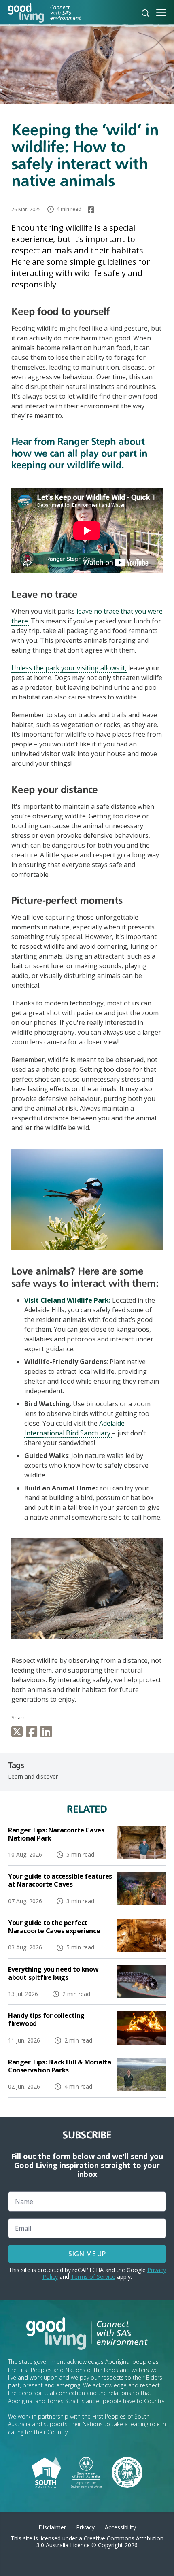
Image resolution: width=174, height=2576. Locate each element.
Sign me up (87, 2254)
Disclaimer (52, 2527)
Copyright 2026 (118, 2545)
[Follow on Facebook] (91, 210)
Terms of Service (93, 2277)
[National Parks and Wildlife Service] (127, 2472)
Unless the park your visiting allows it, (69, 668)
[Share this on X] (19, 1732)
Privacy (85, 2527)
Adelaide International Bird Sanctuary (74, 1428)
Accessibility (120, 2527)
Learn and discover (33, 1776)
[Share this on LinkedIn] (48, 1732)
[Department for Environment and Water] (86, 2472)
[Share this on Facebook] (33, 1732)
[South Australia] (46, 2472)
